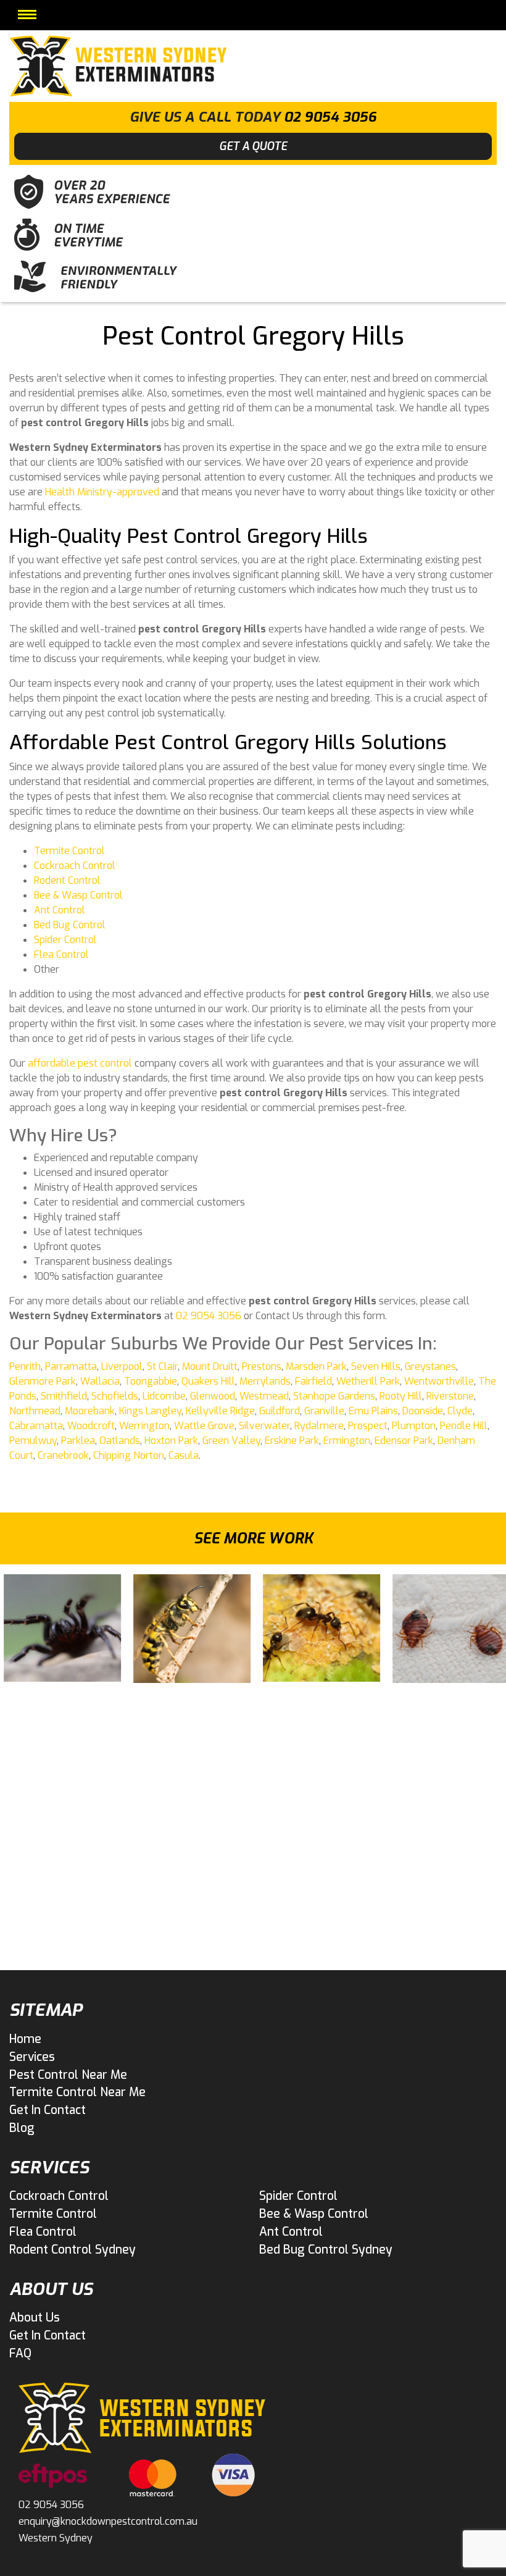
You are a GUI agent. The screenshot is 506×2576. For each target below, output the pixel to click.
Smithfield (64, 1396)
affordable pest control (80, 1063)
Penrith (25, 1366)
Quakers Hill (208, 1381)
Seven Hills (376, 1366)
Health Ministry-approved (102, 492)
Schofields (115, 1396)
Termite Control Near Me (77, 2092)
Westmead (264, 1396)
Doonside (423, 1411)
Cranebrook (63, 1455)
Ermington (347, 1441)
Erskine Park (292, 1441)
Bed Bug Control (70, 925)
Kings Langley (150, 1411)
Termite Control (69, 851)
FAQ (20, 2353)
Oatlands (120, 1441)
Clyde (460, 1411)
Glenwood (213, 1396)
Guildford (280, 1411)
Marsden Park (316, 1366)
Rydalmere (319, 1426)
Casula (184, 1455)
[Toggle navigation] (27, 15)
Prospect (368, 1426)
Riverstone (450, 1396)
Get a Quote (253, 146)
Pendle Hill (464, 1426)
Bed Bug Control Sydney (326, 2250)
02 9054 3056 (330, 117)
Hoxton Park (171, 1441)
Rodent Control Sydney (73, 2250)
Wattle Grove (204, 1426)
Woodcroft (91, 1426)
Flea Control (61, 954)
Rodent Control (67, 880)
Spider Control (65, 940)
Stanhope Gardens (334, 1396)
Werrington (144, 1426)
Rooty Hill (401, 1396)
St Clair (162, 1366)
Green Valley (231, 1441)
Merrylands (265, 1381)
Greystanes (430, 1366)
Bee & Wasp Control (78, 895)
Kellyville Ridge (220, 1411)
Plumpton (414, 1426)
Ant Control (60, 910)
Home (25, 2039)
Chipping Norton (129, 1455)
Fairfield (313, 1381)
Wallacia (100, 1381)
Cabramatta (36, 1426)
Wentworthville (439, 1381)
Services (32, 2057)
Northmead (35, 1411)
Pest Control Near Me (68, 2075)
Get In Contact (48, 2110)
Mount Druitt (210, 1366)
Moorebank (90, 1411)
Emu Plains (373, 1411)
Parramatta (71, 1366)
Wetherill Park (368, 1381)
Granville (324, 1411)
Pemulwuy (33, 1441)
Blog (22, 2128)
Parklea (78, 1441)
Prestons (262, 1366)
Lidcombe (164, 1396)
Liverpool (122, 1366)
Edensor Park (404, 1441)
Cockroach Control (75, 866)
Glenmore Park (43, 1381)
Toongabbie (151, 1381)
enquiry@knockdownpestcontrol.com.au (108, 2521)
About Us (35, 2318)
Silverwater (264, 1426)
